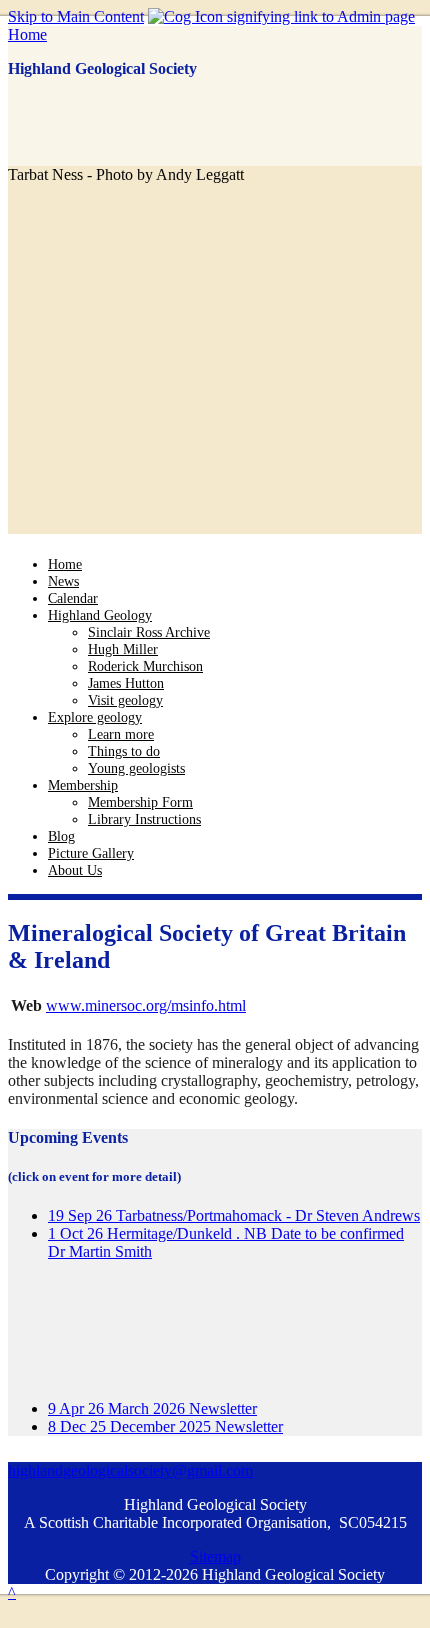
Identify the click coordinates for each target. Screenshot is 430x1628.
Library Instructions (144, 819)
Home (27, 34)
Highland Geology (100, 615)
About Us (75, 870)
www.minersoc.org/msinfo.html (146, 1005)
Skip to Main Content (76, 16)
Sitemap (215, 1556)
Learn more (121, 734)
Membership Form (140, 802)
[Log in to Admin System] (281, 16)
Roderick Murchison (145, 666)
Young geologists (136, 768)
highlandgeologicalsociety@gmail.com (130, 1470)
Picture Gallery (91, 853)
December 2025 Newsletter (165, 1426)
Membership (83, 785)
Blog (61, 836)
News (63, 581)
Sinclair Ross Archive (149, 632)
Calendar (73, 598)
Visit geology (125, 700)
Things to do (124, 751)
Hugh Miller (123, 649)
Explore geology (95, 717)
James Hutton (126, 683)
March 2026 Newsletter (152, 1408)
